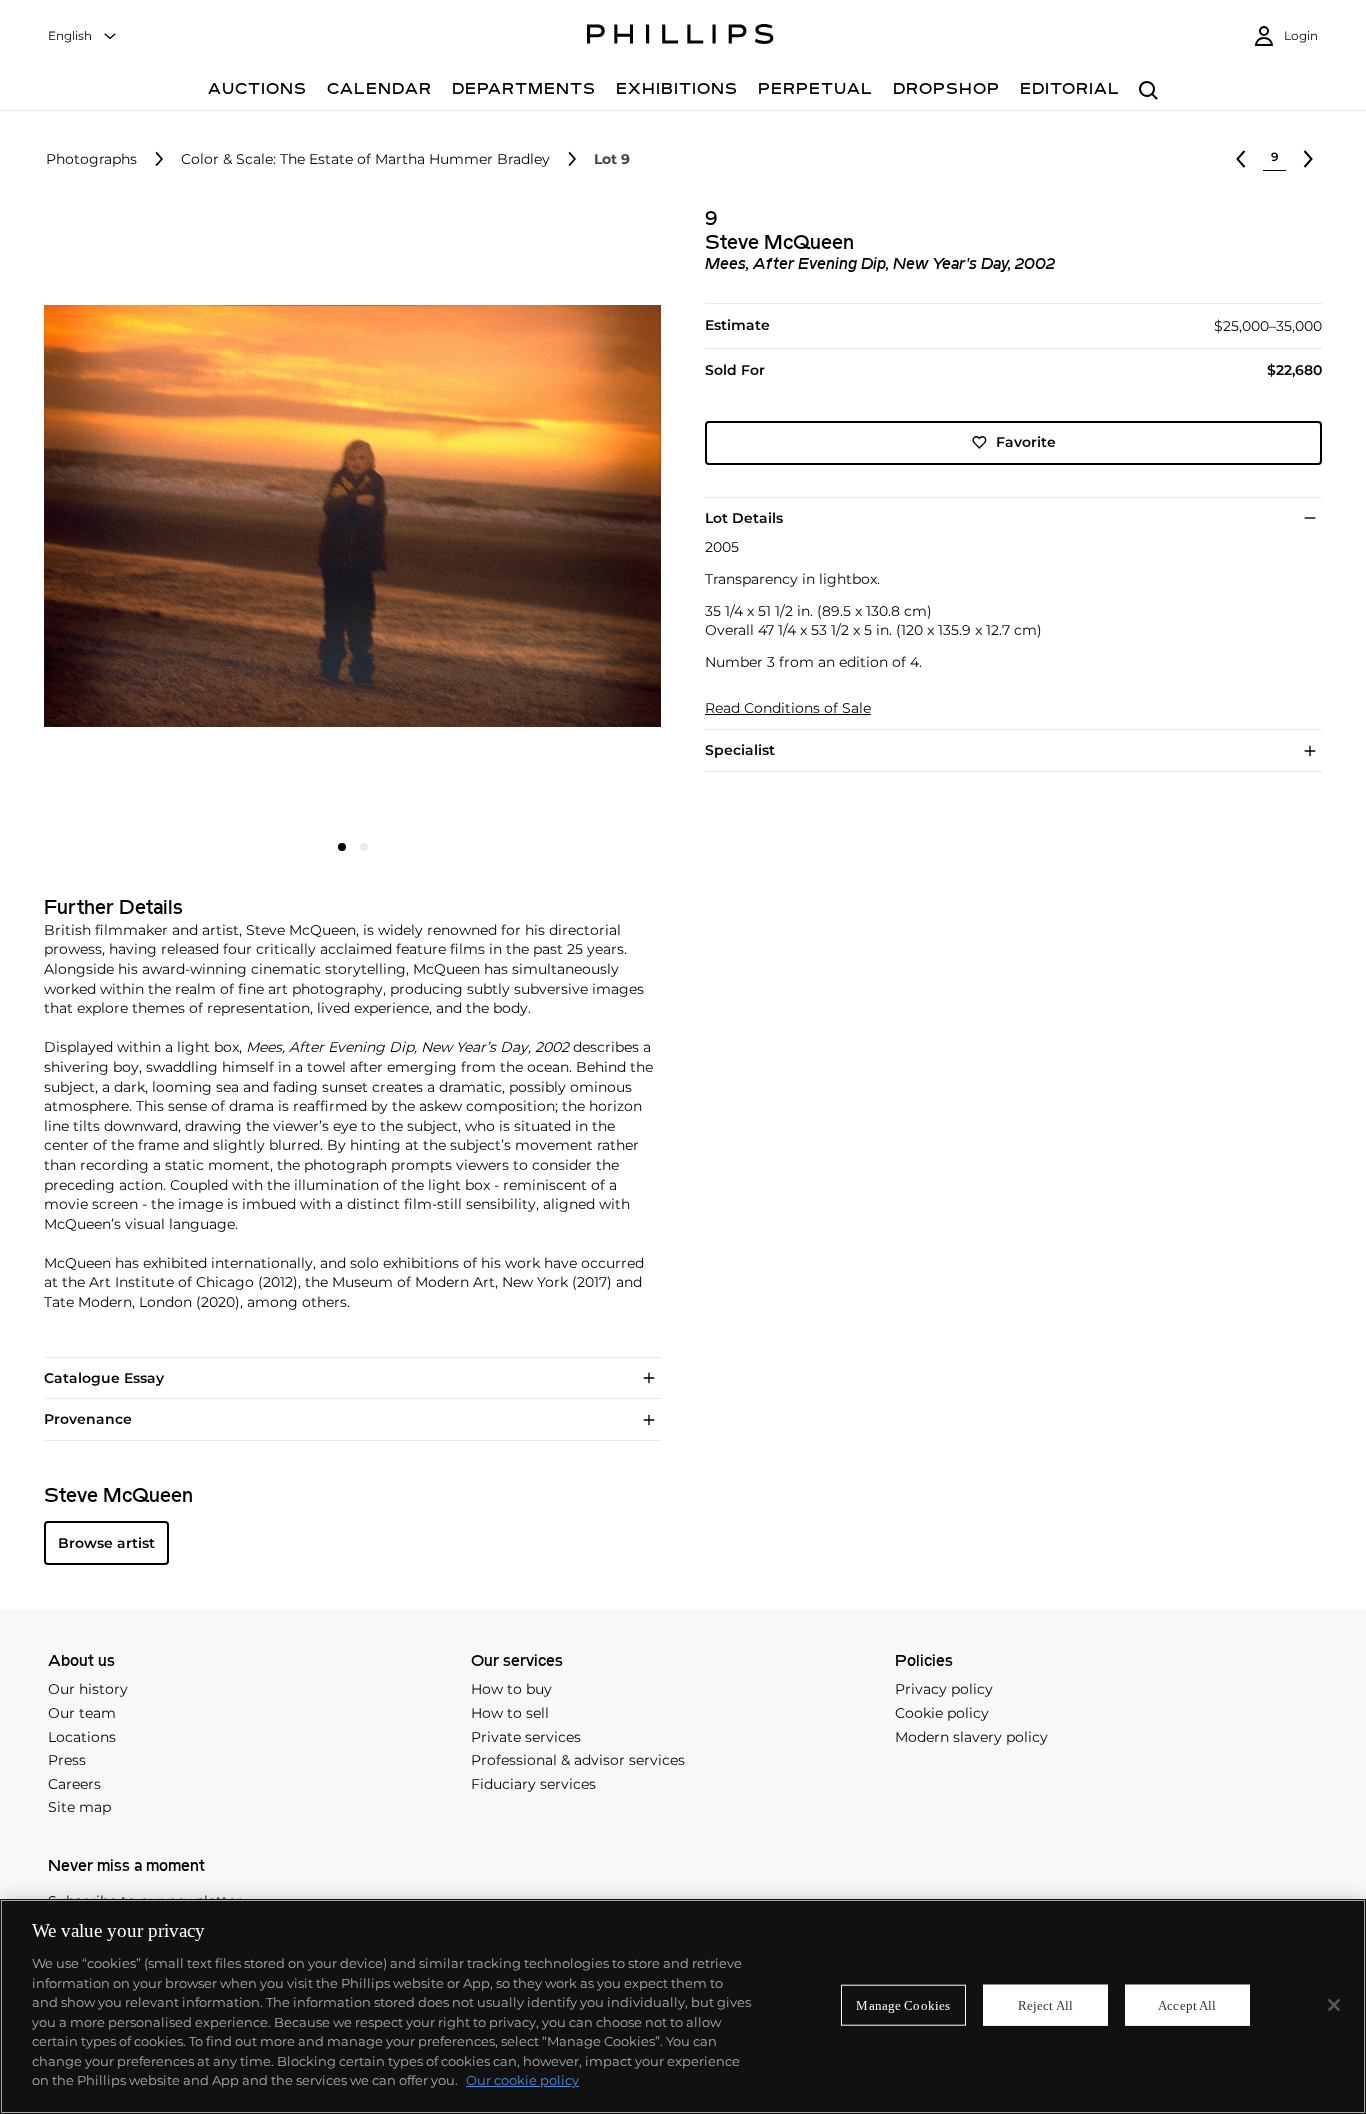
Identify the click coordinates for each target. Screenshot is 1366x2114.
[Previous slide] (146, 518)
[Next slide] (558, 518)
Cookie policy (942, 1713)
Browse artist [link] (106, 1543)
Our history (88, 1689)
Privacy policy (944, 1689)
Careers (74, 1784)
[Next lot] (1308, 159)
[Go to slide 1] (342, 847)
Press (67, 1760)
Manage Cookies (903, 2004)
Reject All (1045, 2004)
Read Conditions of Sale (788, 708)
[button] (346, 516)
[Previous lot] (1241, 159)
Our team (82, 1713)
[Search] (1148, 91)
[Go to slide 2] (364, 847)
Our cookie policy (522, 2080)
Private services (526, 1737)
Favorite (1026, 442)
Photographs (91, 159)
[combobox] (83, 36)
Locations (82, 1737)
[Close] (1334, 2005)
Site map (79, 1807)
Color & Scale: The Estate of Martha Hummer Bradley (365, 159)
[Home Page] (680, 37)
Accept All (1187, 2004)
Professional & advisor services (578, 1760)
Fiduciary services (533, 1784)
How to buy (511, 1689)
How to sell (510, 1713)
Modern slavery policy (971, 1737)
